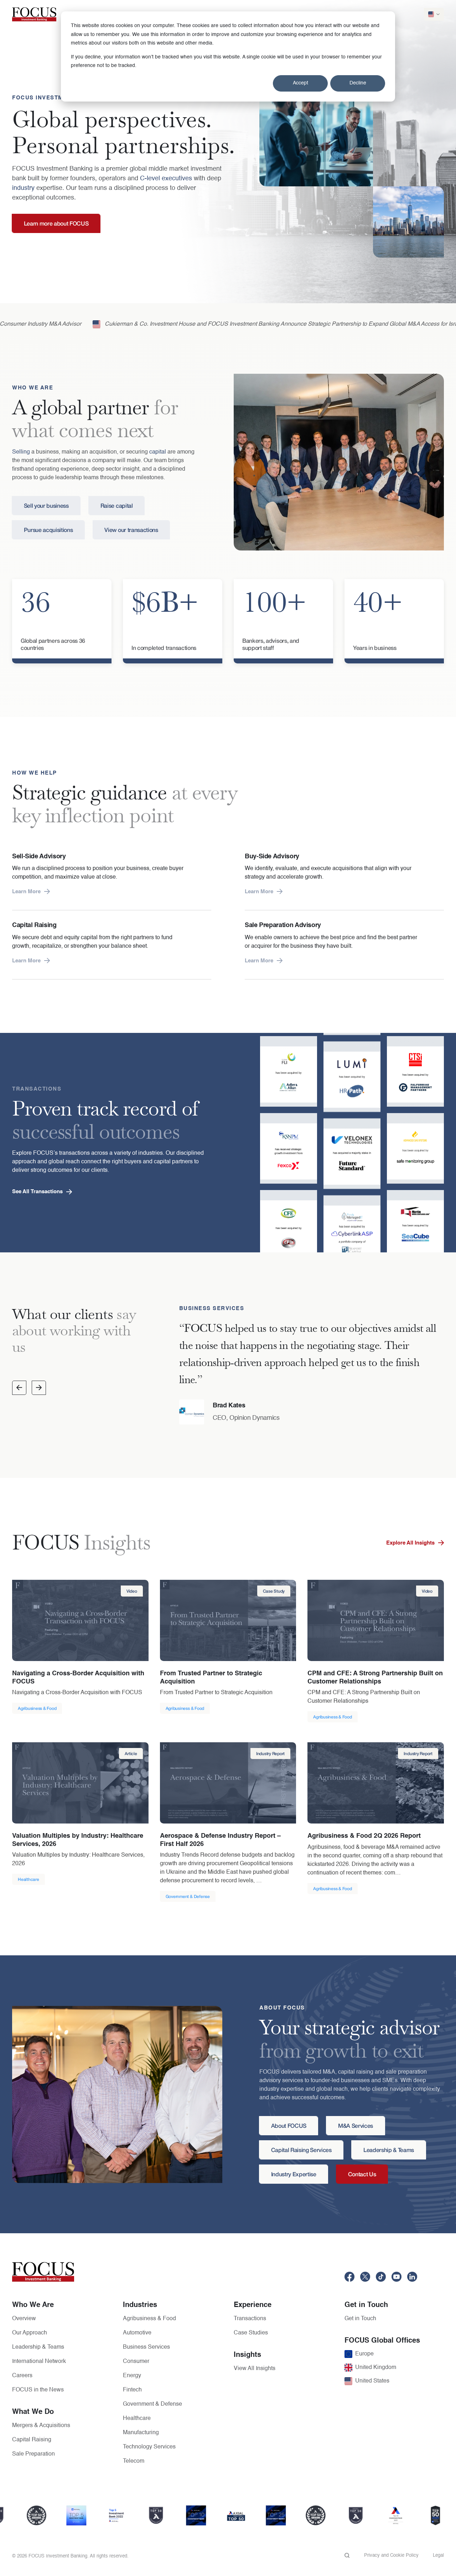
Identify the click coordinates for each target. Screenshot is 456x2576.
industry (23, 188)
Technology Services (149, 2447)
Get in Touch (360, 2319)
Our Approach (30, 2333)
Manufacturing (141, 2433)
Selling (21, 452)
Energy (132, 2376)
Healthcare (137, 2419)
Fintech (132, 2390)
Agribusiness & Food (149, 2319)
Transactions (250, 2319)
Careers (22, 2376)
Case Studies (251, 2333)
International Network (39, 2362)
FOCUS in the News (38, 2390)
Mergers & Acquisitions (41, 2426)
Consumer (136, 2362)
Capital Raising (32, 2440)
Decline (358, 83)
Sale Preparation (33, 2454)
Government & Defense (152, 2404)
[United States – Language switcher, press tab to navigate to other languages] (434, 14)
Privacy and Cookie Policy (391, 2556)
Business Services (146, 2347)
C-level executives (166, 179)
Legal (438, 2556)
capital (158, 452)
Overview (24, 2319)
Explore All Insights (410, 1543)
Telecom (134, 2461)
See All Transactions (37, 1192)
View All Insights (255, 2369)
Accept (300, 83)
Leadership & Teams (38, 2347)
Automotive (137, 2333)
